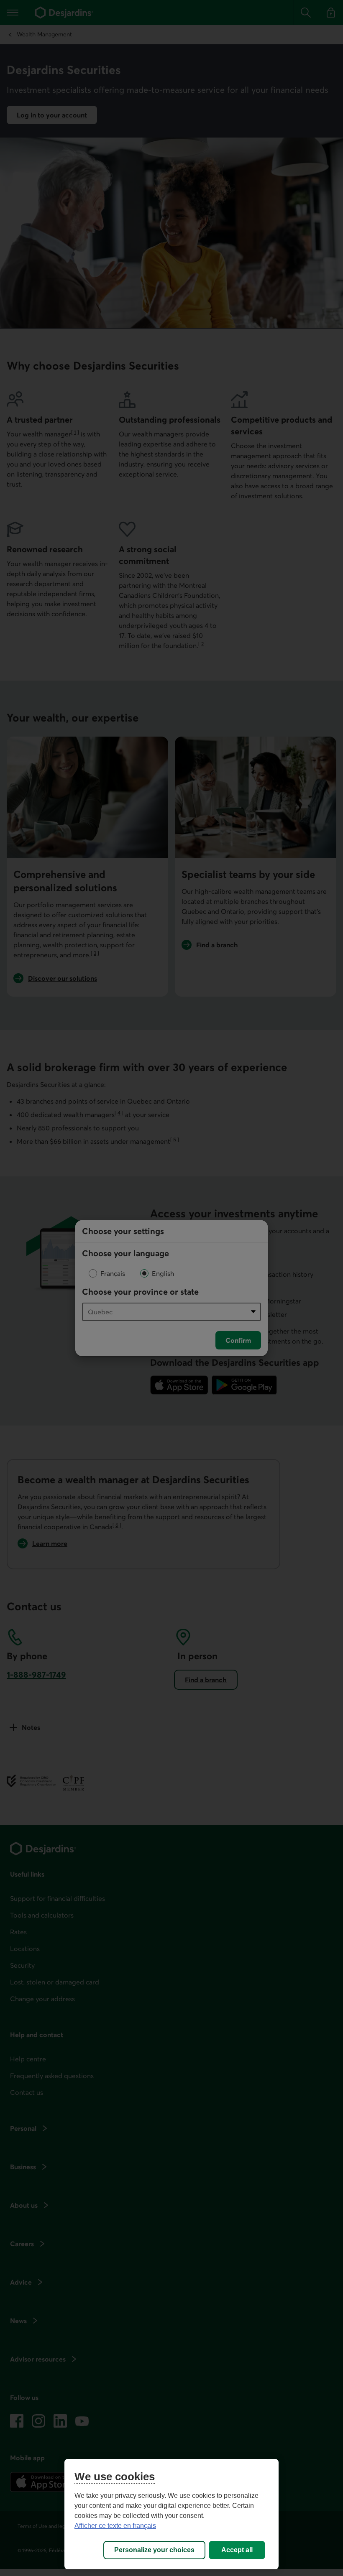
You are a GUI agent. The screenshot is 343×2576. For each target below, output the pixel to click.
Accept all (237, 2550)
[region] (171, 2514)
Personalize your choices (154, 2550)
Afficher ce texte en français (115, 2526)
